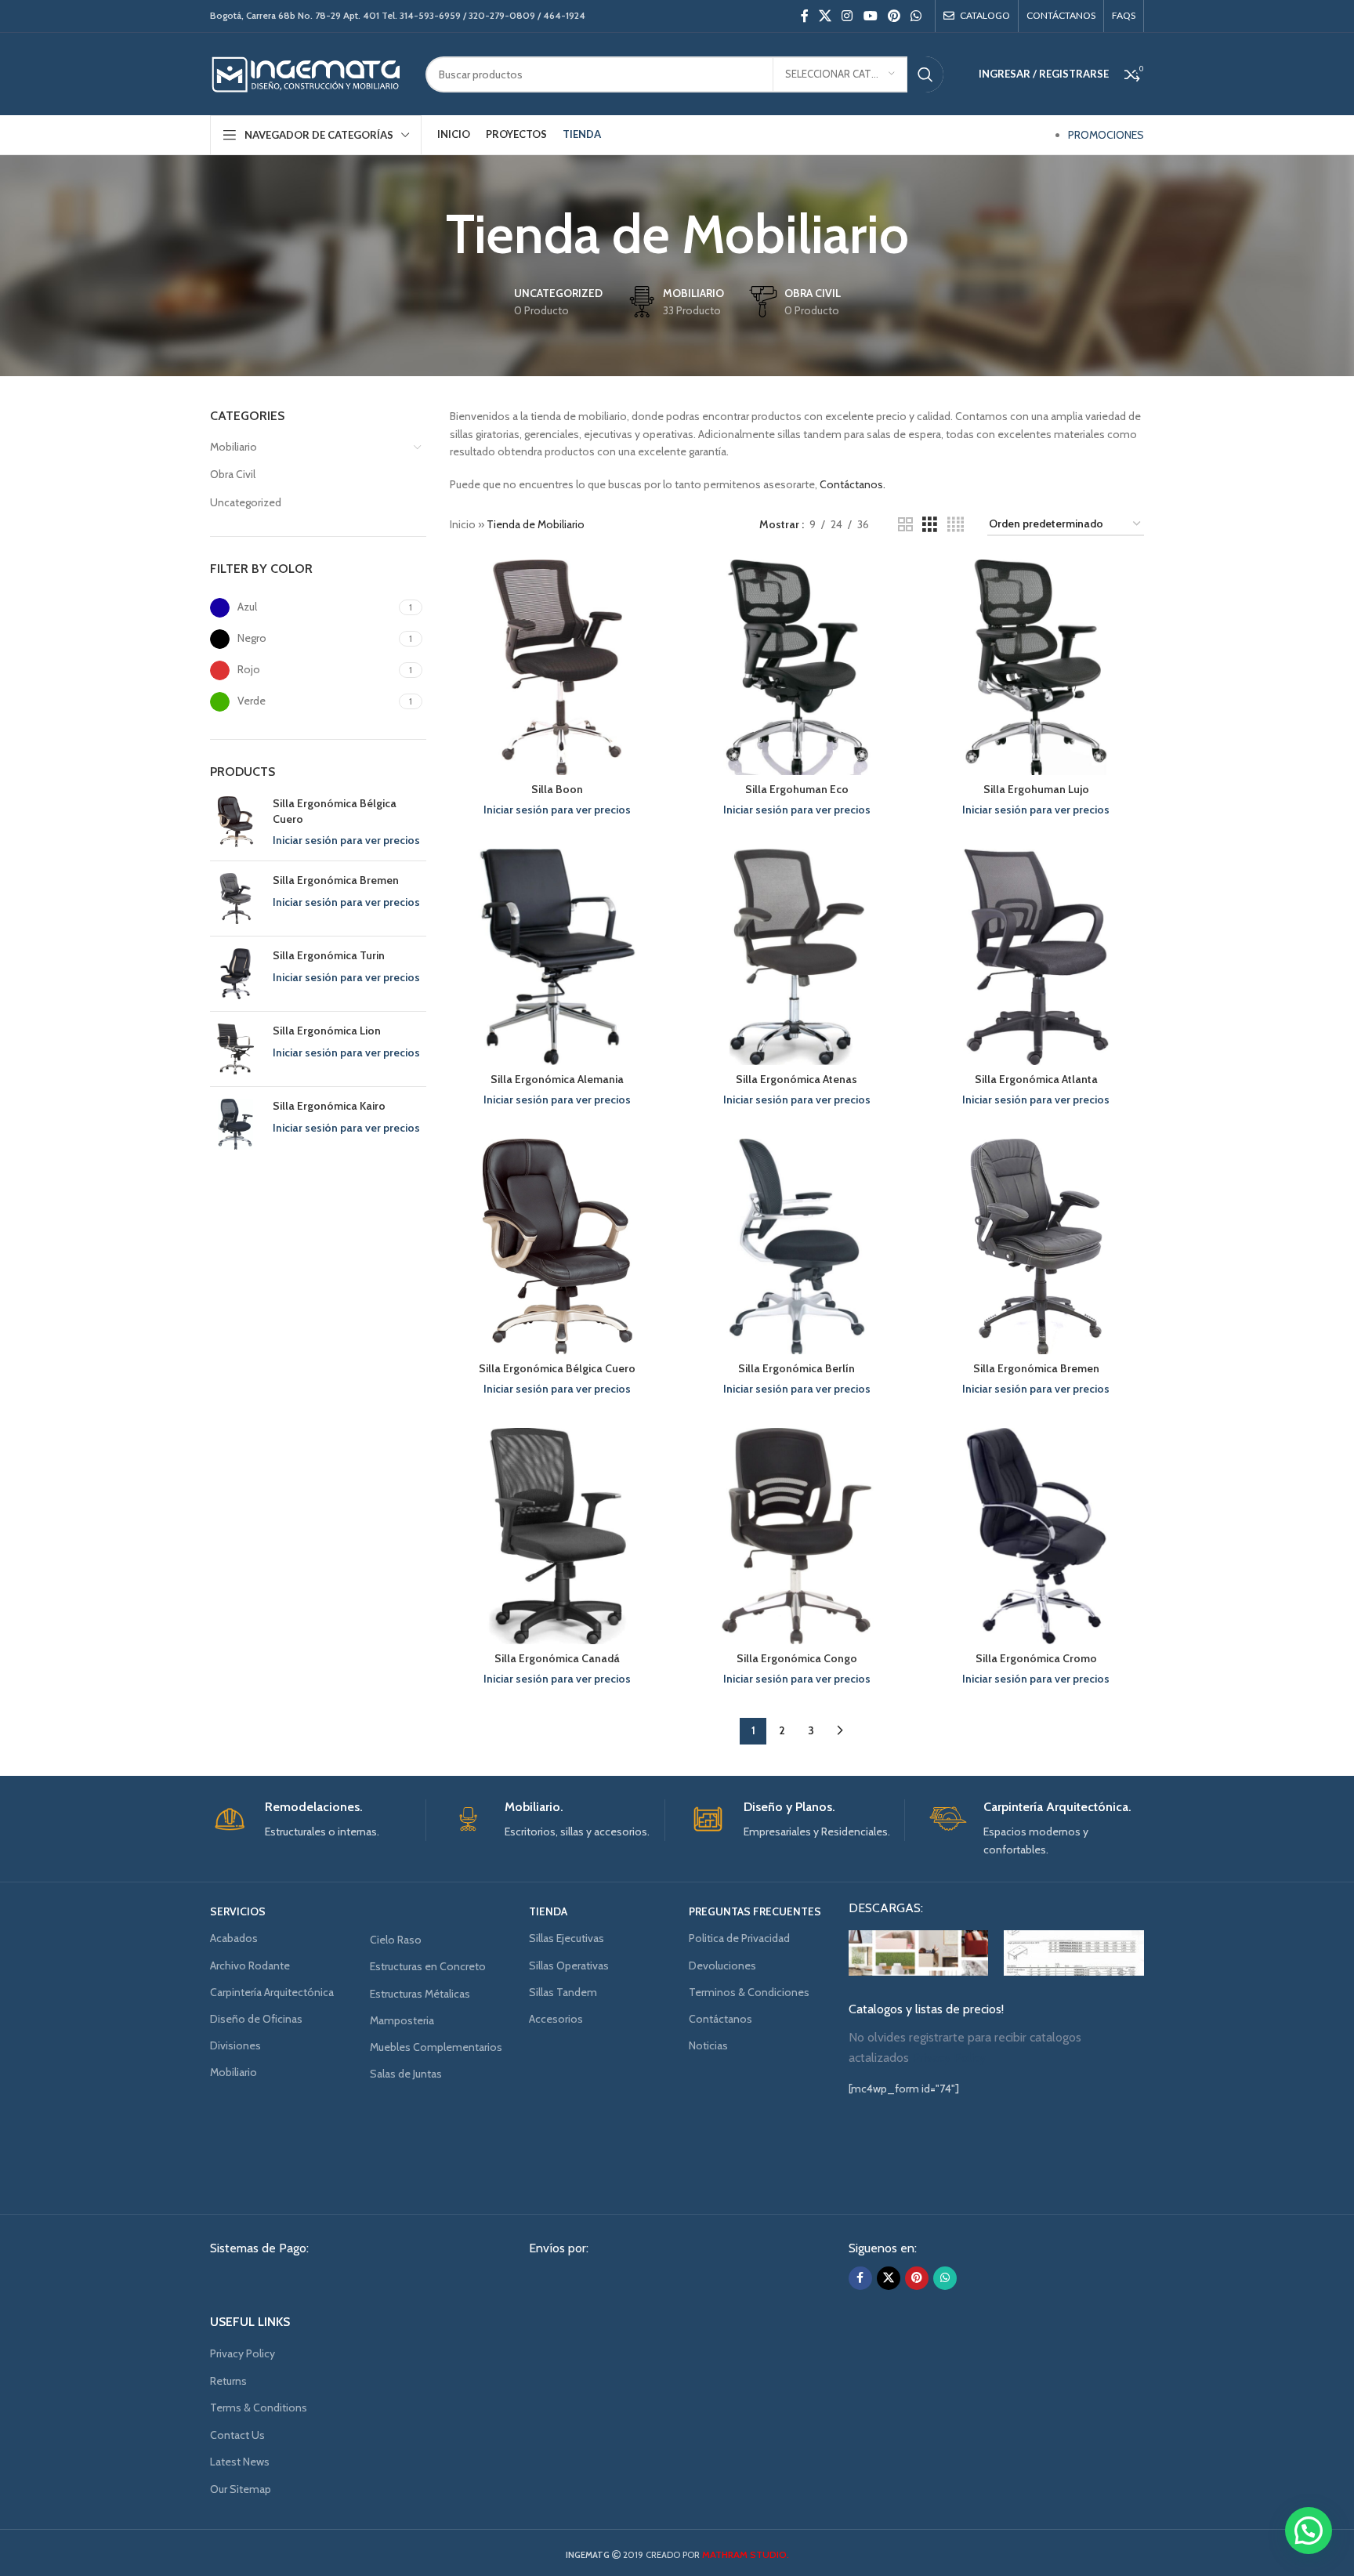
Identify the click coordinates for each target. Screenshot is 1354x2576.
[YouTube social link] (870, 16)
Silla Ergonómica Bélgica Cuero (335, 811)
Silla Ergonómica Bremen (336, 880)
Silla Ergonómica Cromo (1036, 1658)
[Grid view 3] (930, 525)
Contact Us (237, 2435)
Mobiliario (234, 447)
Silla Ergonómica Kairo (329, 1106)
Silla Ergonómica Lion (327, 1031)
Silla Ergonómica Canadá (557, 1658)
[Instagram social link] (847, 16)
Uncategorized (246, 502)
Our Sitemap (241, 2489)
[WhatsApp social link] (916, 16)
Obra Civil (233, 474)
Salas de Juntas (406, 2074)
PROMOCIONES (1106, 135)
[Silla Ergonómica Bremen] (235, 899)
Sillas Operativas (569, 1966)
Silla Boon (557, 789)
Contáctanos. (853, 484)
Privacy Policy (243, 2353)
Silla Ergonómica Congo (797, 1658)
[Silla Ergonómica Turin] (235, 974)
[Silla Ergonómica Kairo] (235, 1124)
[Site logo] (306, 73)
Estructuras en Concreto (428, 1966)
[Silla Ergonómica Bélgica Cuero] (235, 822)
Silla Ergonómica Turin (329, 955)
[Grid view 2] (905, 525)
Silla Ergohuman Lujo (1036, 789)
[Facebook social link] (804, 16)
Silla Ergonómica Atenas (796, 1079)
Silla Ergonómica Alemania (557, 1079)
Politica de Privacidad (739, 1938)
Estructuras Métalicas (420, 1994)
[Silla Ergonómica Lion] (235, 1049)
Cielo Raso (396, 1940)
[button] (1309, 2531)
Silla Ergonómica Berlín (796, 1368)
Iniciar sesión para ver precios (346, 840)
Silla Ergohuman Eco (797, 789)
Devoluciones (722, 1966)
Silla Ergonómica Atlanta (1036, 1079)
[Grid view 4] (956, 525)
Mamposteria (402, 2020)
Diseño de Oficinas (256, 2019)
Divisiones (235, 2045)
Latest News (240, 2462)
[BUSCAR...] (925, 74)
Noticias (708, 2045)
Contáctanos (720, 2019)
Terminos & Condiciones (749, 1992)
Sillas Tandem (563, 1992)
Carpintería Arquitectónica (272, 1992)
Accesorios (556, 2019)
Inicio (463, 524)
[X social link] (825, 16)
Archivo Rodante (250, 1966)
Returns (228, 2381)
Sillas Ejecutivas (567, 1938)
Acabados (234, 1938)
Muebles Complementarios (436, 2047)
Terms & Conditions (259, 2408)
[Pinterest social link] (894, 16)
